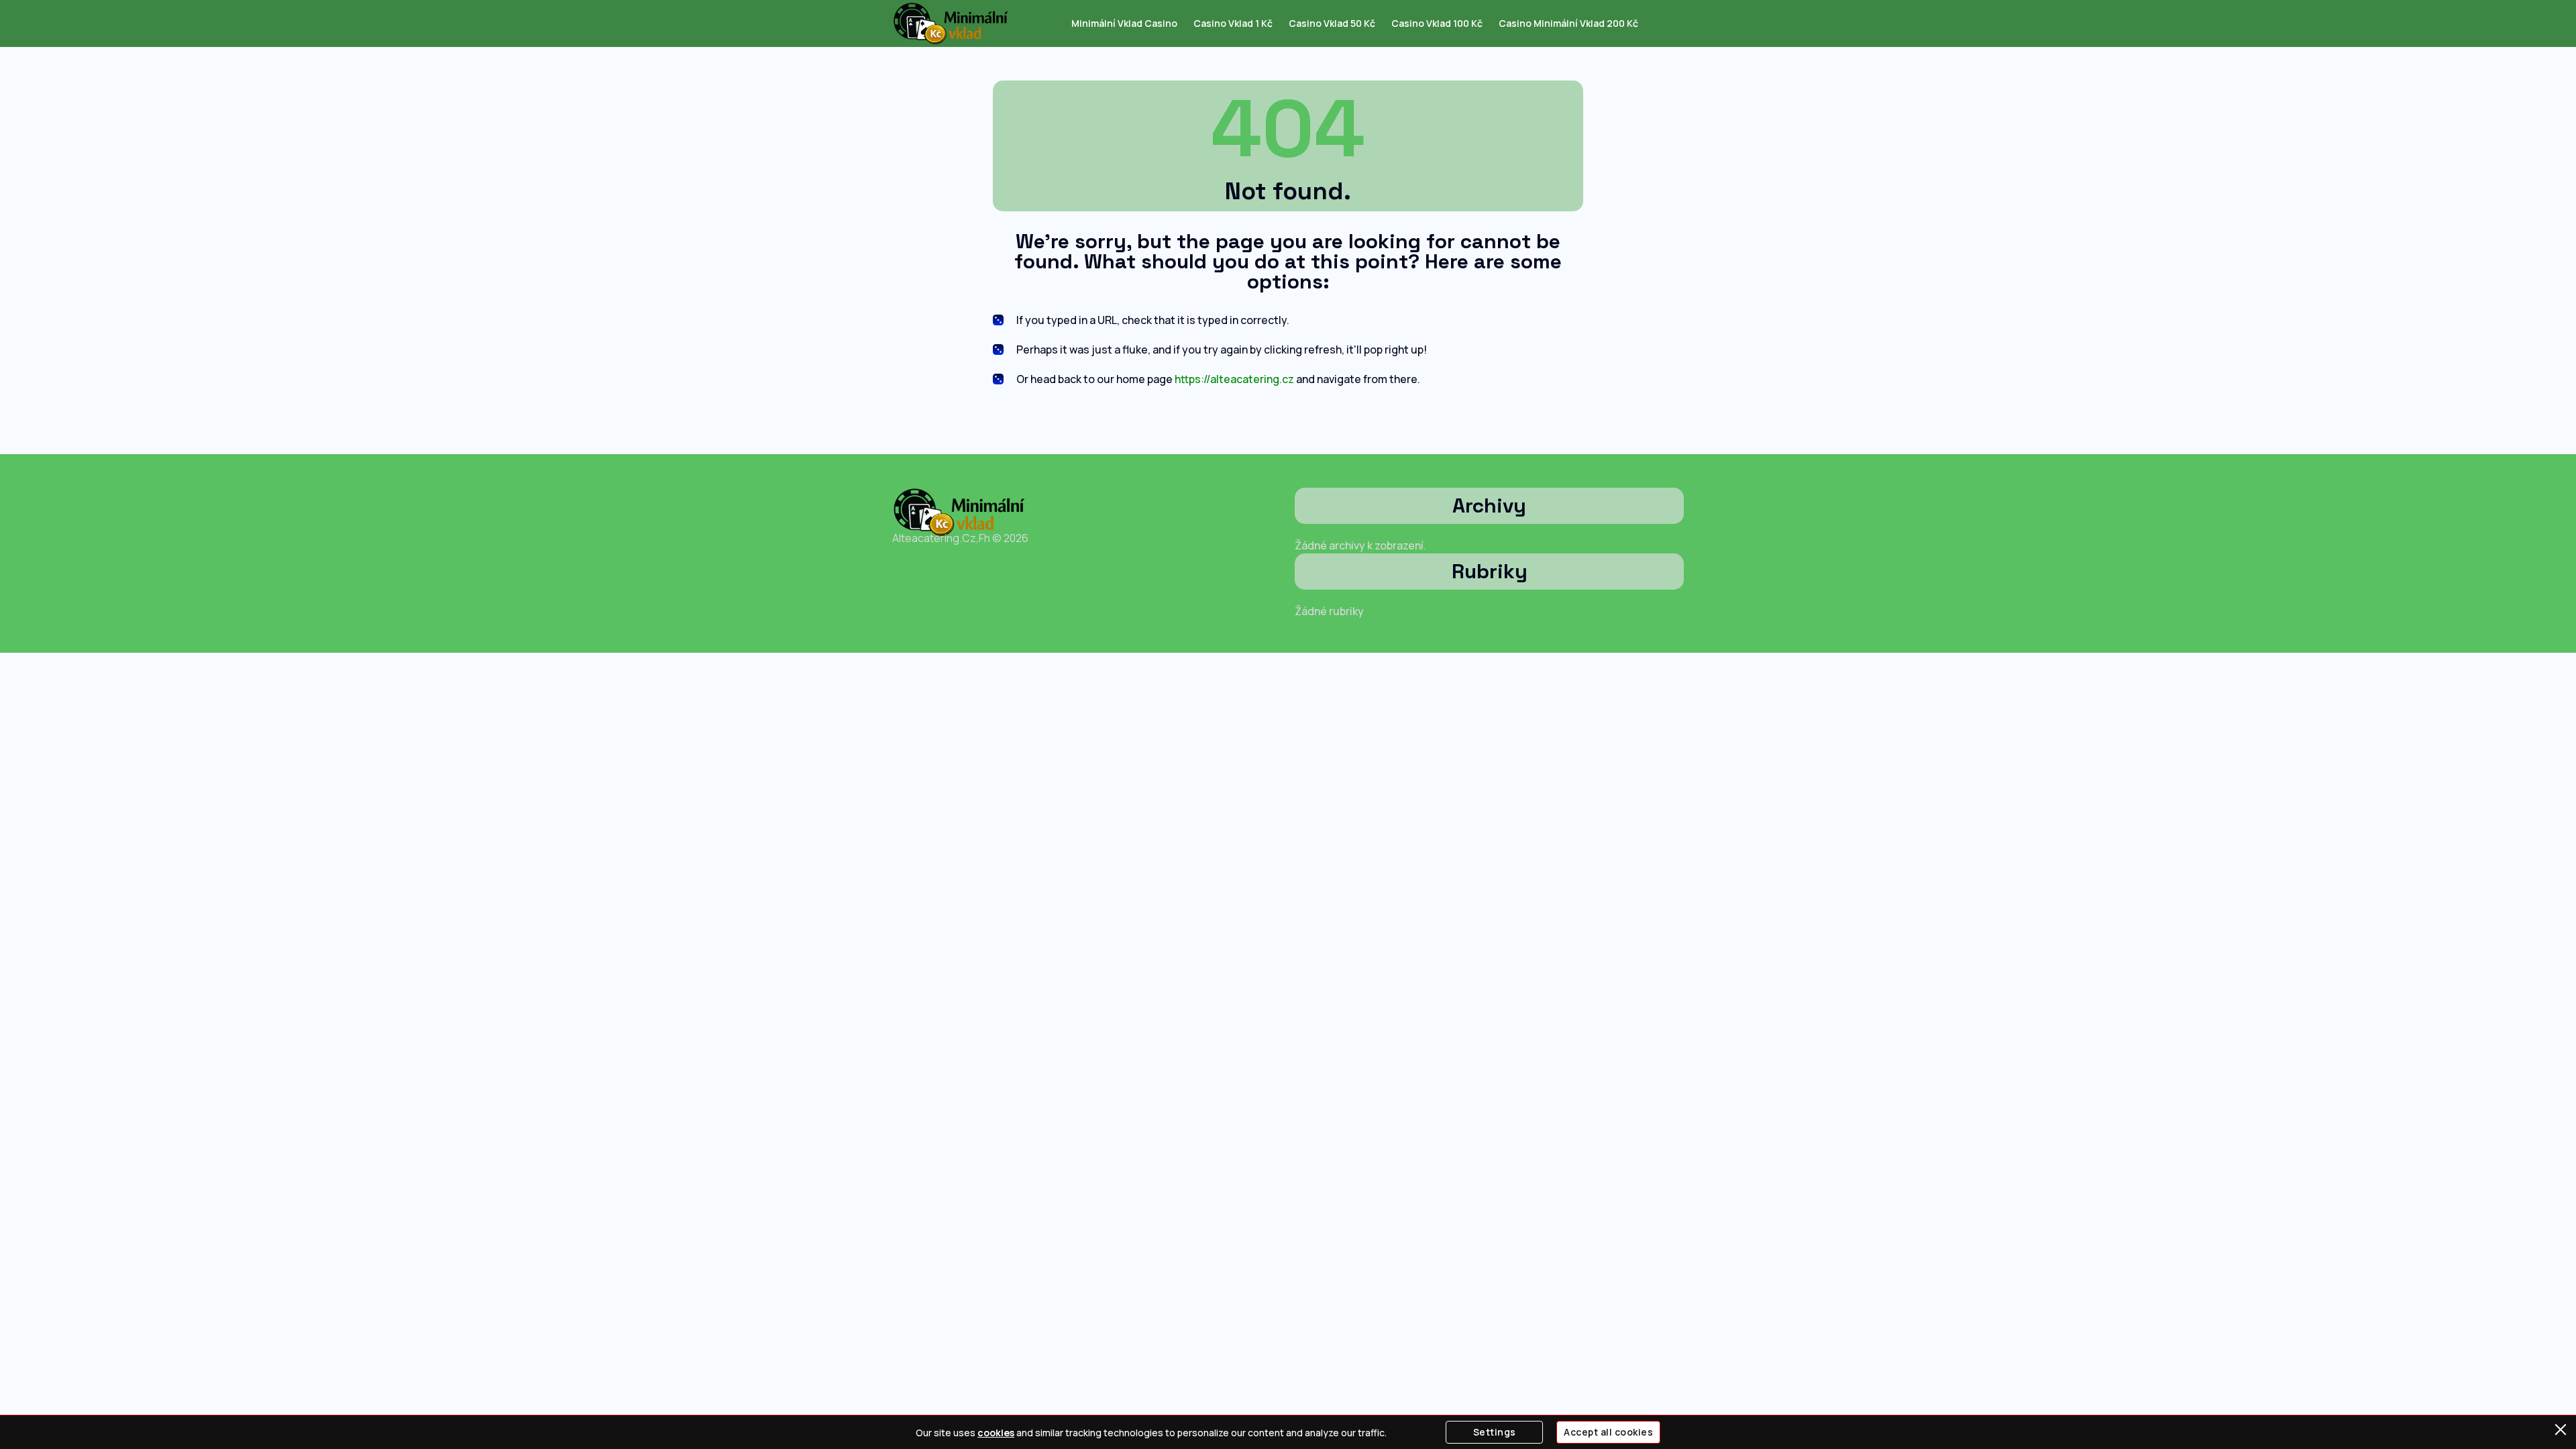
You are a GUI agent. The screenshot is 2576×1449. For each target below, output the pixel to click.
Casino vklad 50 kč (1332, 23)
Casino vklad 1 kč (1233, 23)
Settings (1495, 1432)
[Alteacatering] (951, 23)
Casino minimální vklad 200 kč (1568, 23)
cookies (996, 1433)
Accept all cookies (1608, 1432)
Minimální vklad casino (1124, 23)
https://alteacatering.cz (1234, 379)
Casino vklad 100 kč (1437, 23)
